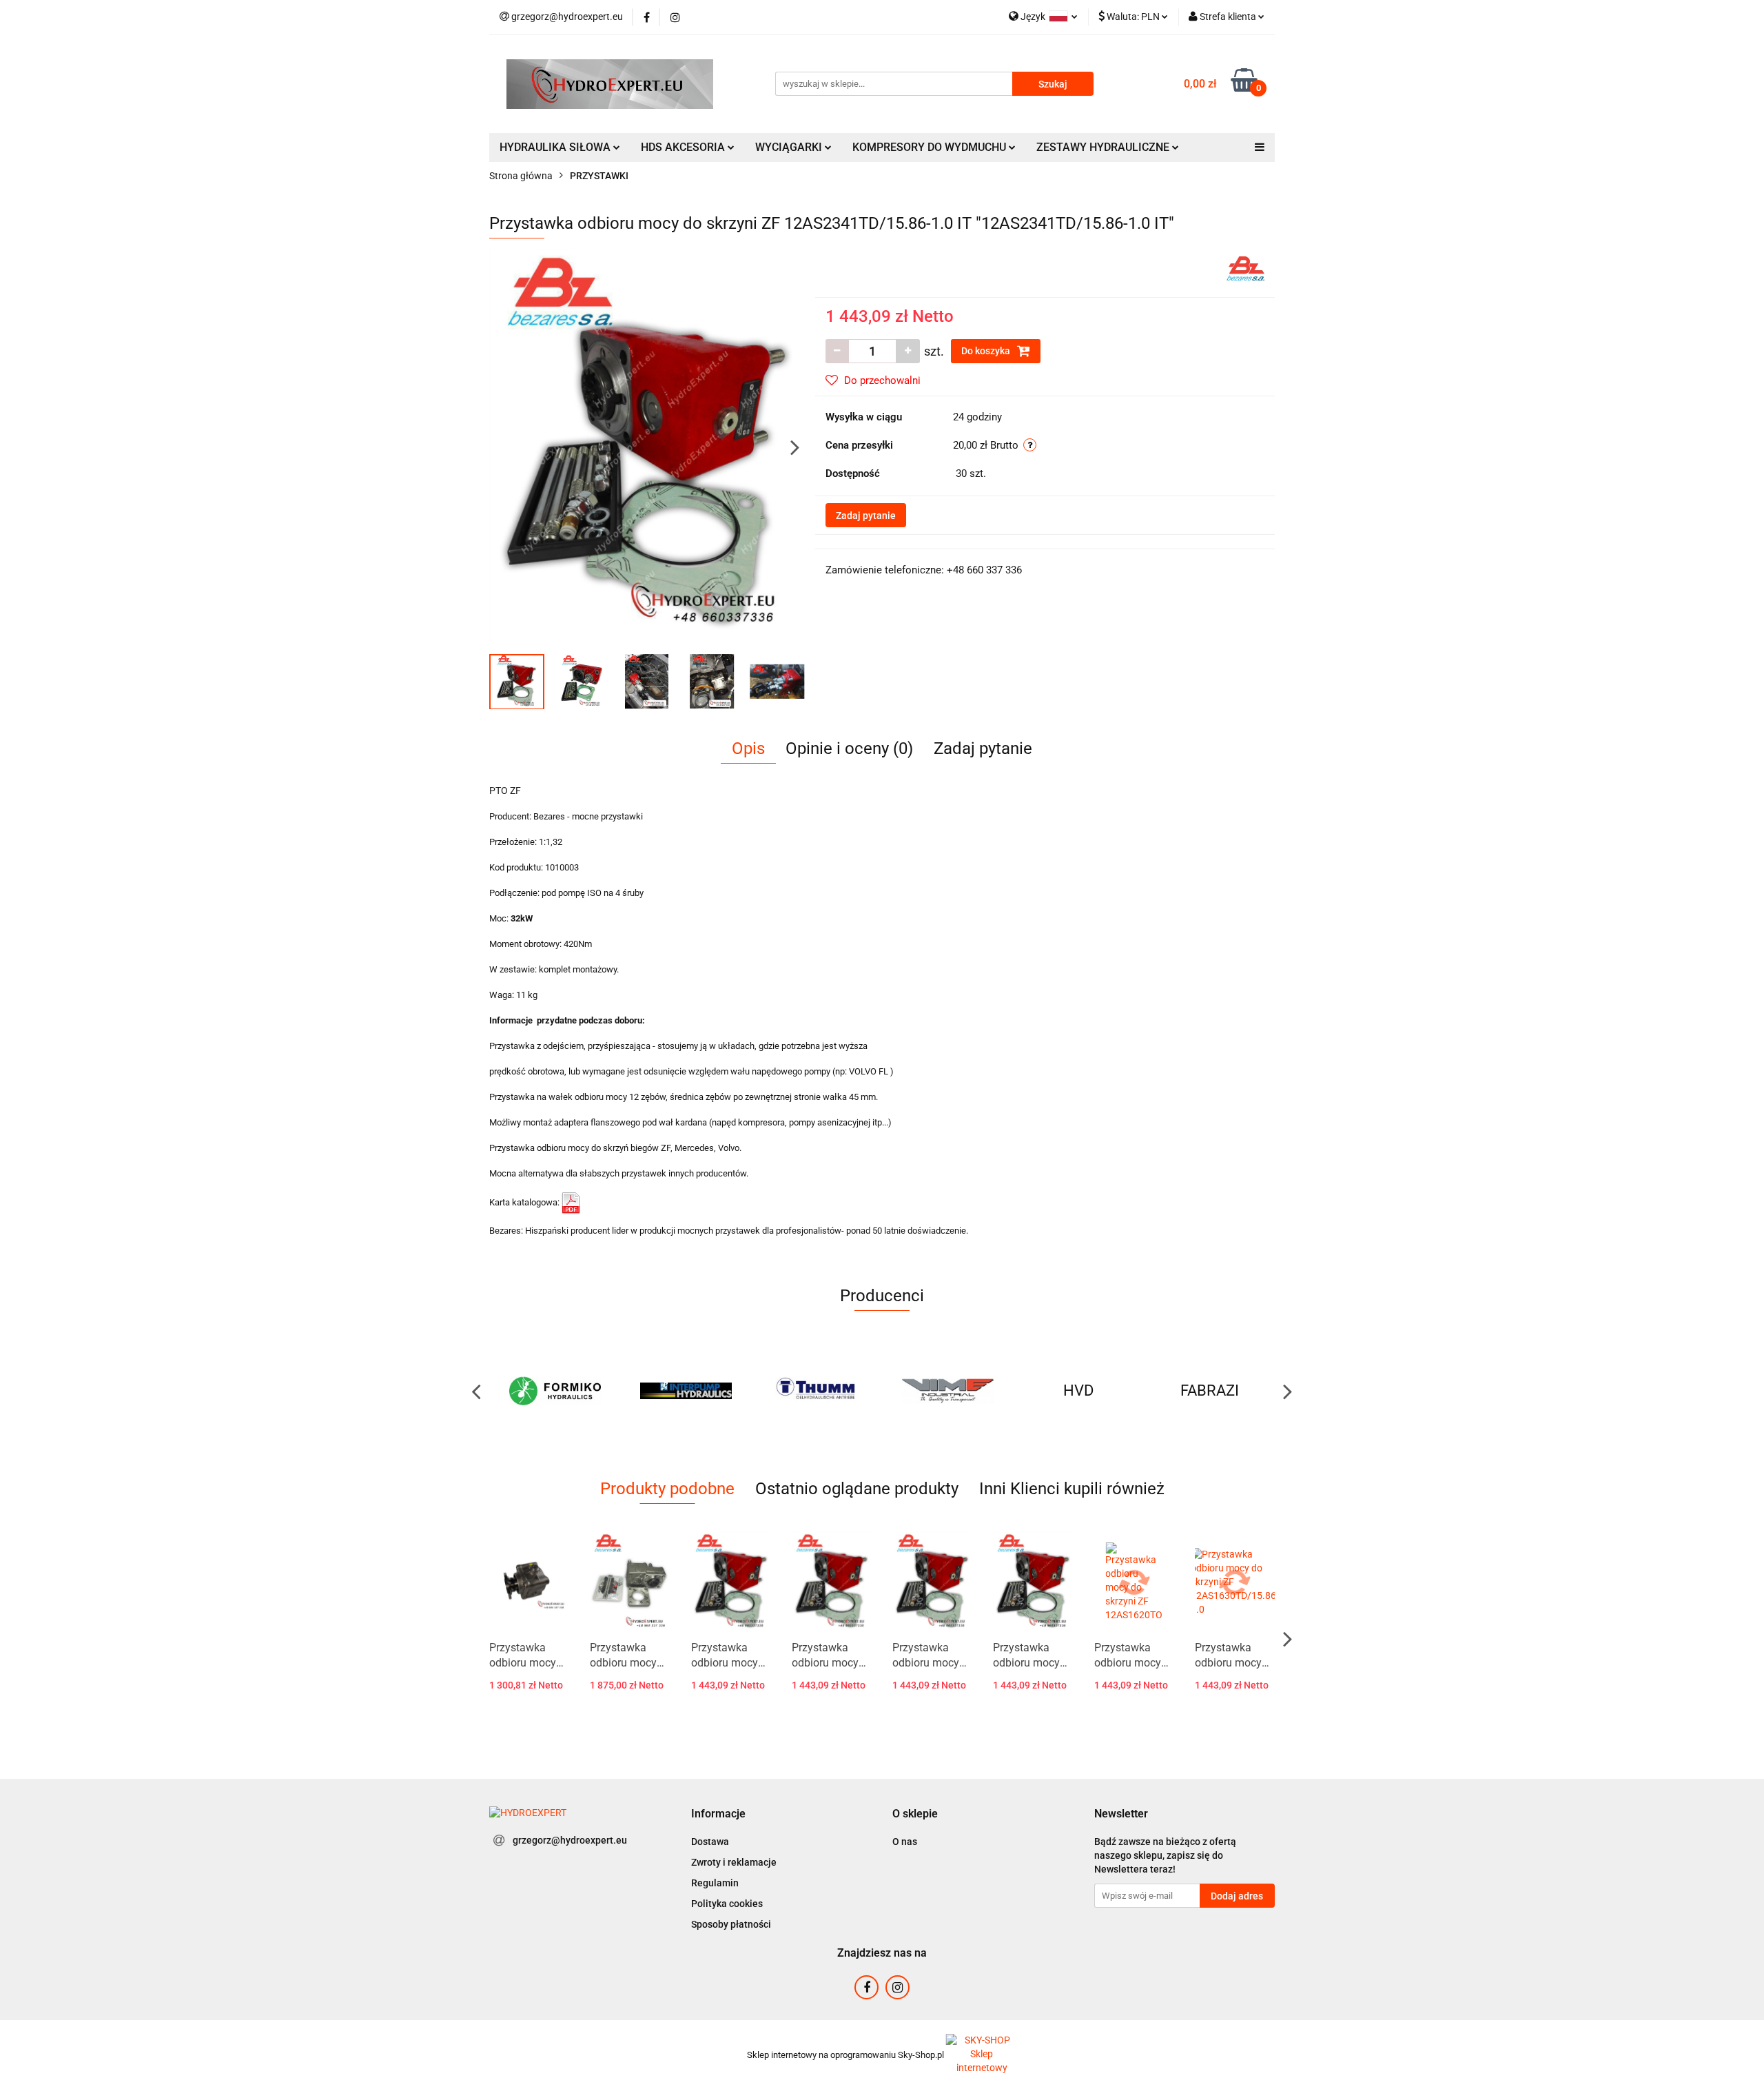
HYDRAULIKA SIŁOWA (556, 147)
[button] (718, 1814)
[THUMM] (686, 1391)
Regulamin (715, 1883)
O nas (905, 1842)
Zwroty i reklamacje (734, 1862)
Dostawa (710, 1842)
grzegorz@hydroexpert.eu (570, 1840)
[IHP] (555, 1391)
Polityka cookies (727, 1904)
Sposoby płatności (731, 1924)
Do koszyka (987, 351)
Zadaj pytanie (866, 516)
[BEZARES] (1245, 267)
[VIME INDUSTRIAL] (817, 1391)
